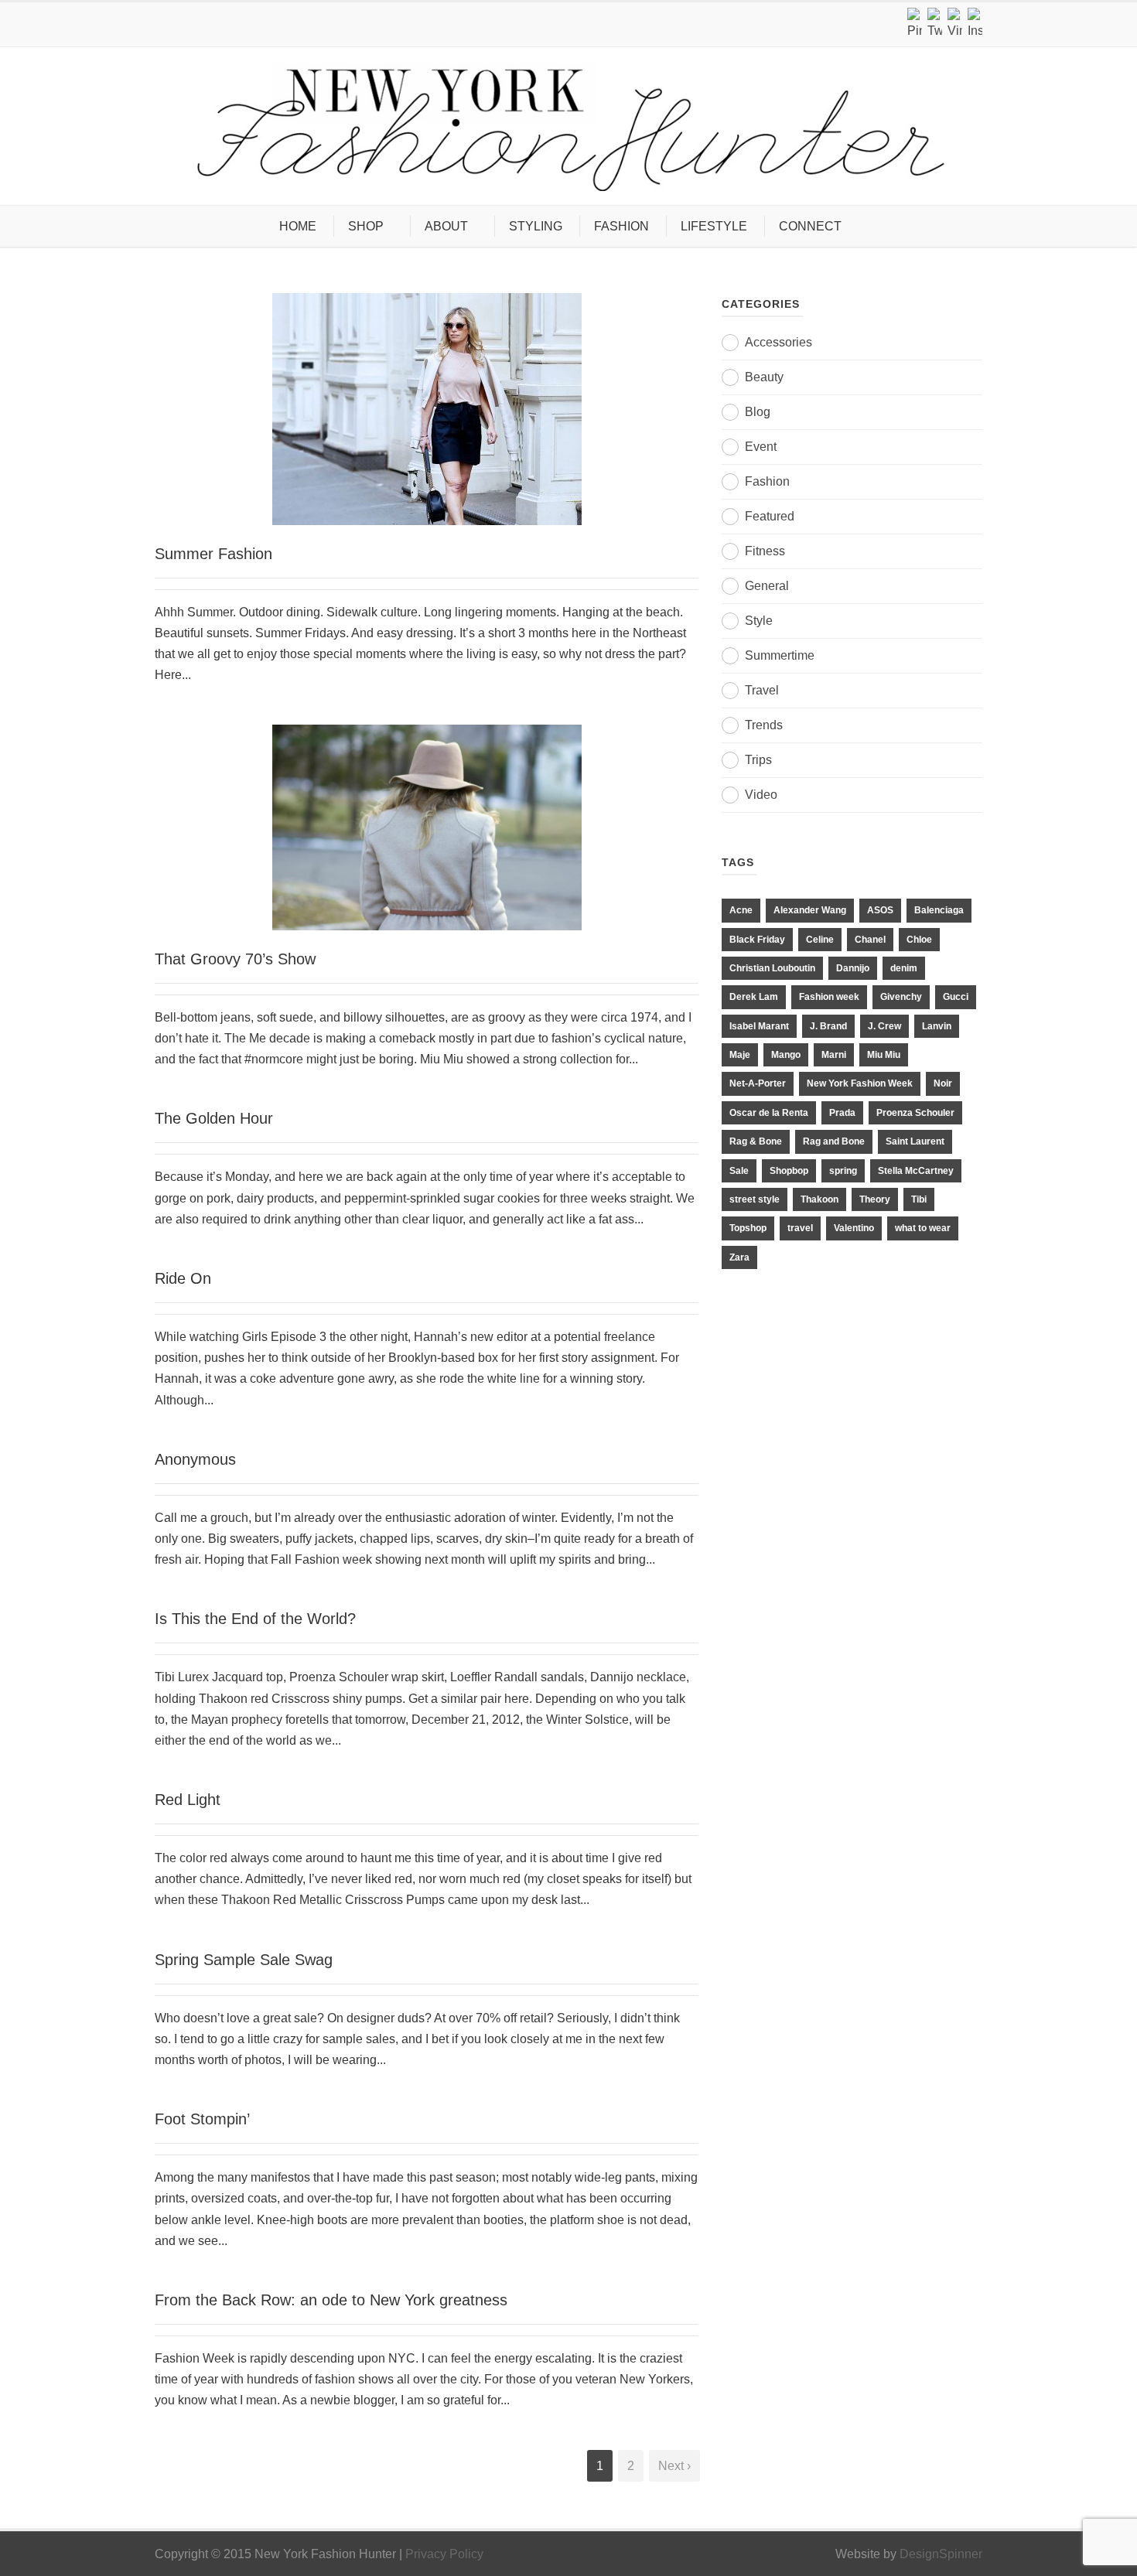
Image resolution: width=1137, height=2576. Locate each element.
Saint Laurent (915, 1141)
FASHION (621, 226)
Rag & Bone (756, 1141)
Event (761, 447)
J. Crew (884, 1026)
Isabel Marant (759, 1026)
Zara (739, 1257)
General (767, 586)
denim (904, 968)
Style (759, 621)
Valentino (854, 1228)
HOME (298, 226)
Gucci (956, 997)
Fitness (765, 551)
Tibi (919, 1199)
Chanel (870, 940)
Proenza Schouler (915, 1113)
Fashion (767, 481)
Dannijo (853, 968)
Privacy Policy (444, 2554)
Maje (740, 1055)
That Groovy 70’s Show (235, 959)
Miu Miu (884, 1055)
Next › (674, 2466)
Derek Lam (754, 997)
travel (800, 1228)
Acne (741, 910)
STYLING (536, 226)
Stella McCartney (916, 1171)
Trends (764, 725)
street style (755, 1199)
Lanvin (937, 1026)
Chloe (919, 940)
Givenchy (901, 997)
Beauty (764, 377)
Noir (943, 1083)
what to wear (923, 1228)
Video (761, 795)
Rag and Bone (834, 1141)
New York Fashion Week (860, 1083)
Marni (834, 1055)
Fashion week (829, 997)
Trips (758, 760)
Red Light (188, 1800)
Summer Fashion (213, 554)
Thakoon (819, 1199)
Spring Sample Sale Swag (244, 1960)
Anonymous (195, 1459)
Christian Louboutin (772, 968)
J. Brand (828, 1026)
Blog (758, 412)
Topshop (748, 1228)
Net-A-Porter (758, 1083)
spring (843, 1171)
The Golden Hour (214, 1118)
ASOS (880, 910)
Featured (770, 516)
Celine (820, 940)
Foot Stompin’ (202, 2119)
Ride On (183, 1278)
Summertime (780, 655)
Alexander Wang (810, 910)
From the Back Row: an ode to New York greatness (331, 2300)
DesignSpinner (941, 2554)
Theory (875, 1199)
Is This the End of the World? (255, 1619)
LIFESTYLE (714, 226)
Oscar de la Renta (769, 1113)
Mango (786, 1055)
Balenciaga (939, 910)
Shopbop (789, 1171)
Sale (739, 1171)
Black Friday (757, 940)
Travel (762, 690)
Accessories (778, 342)
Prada (842, 1113)
